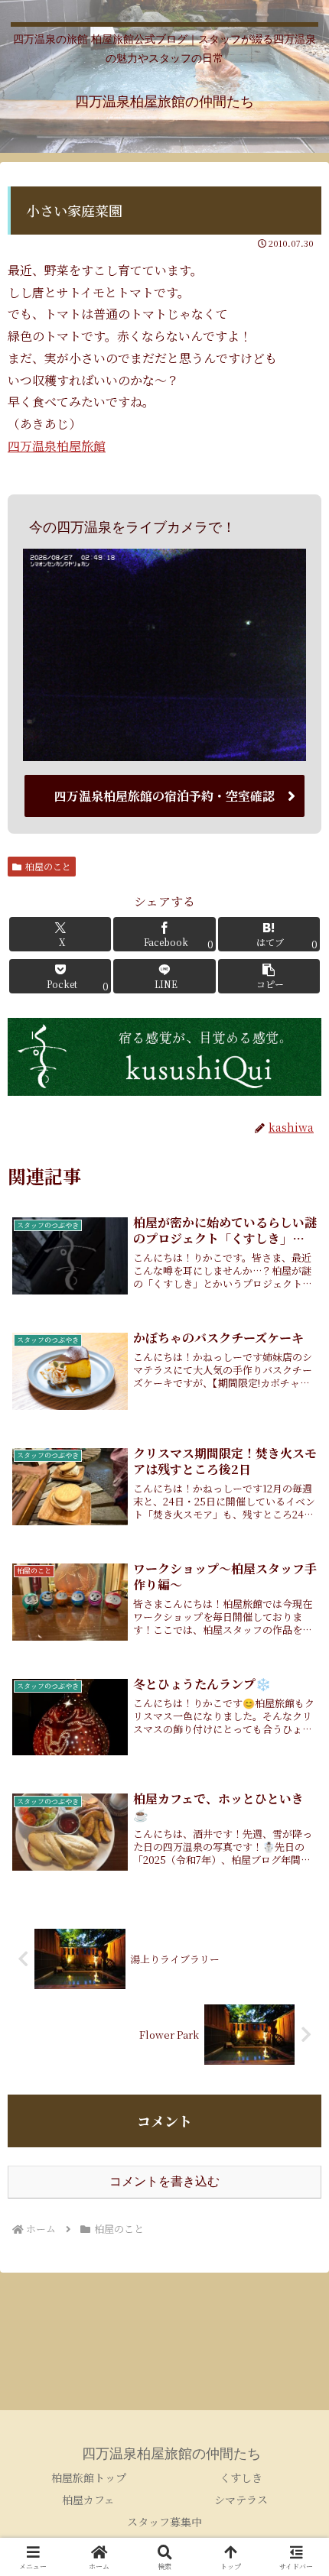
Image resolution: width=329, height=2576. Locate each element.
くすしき (241, 2477)
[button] (269, 976)
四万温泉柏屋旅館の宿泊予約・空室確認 (164, 796)
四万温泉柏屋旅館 (57, 446)
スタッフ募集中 (164, 2522)
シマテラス (241, 2500)
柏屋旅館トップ (89, 2477)
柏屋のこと (48, 866)
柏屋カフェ (88, 2500)
